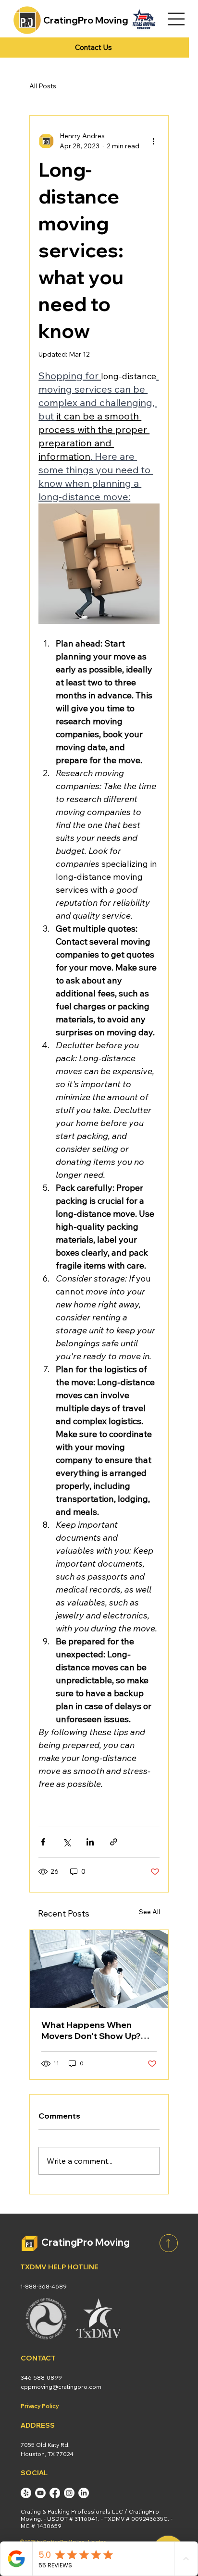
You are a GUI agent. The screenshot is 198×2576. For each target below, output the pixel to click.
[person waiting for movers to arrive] (99, 1969)
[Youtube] (40, 2493)
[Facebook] (55, 2493)
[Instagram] (69, 2493)
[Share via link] (114, 1842)
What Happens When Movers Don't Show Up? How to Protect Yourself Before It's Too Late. (92, 2030)
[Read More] (169, 2243)
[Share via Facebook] (43, 1842)
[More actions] (154, 141)
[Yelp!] (26, 2493)
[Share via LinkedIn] (90, 1842)
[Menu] (177, 19)
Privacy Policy (40, 2406)
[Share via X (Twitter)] (67, 1842)
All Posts (43, 86)
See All (149, 1912)
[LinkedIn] (84, 2493)
